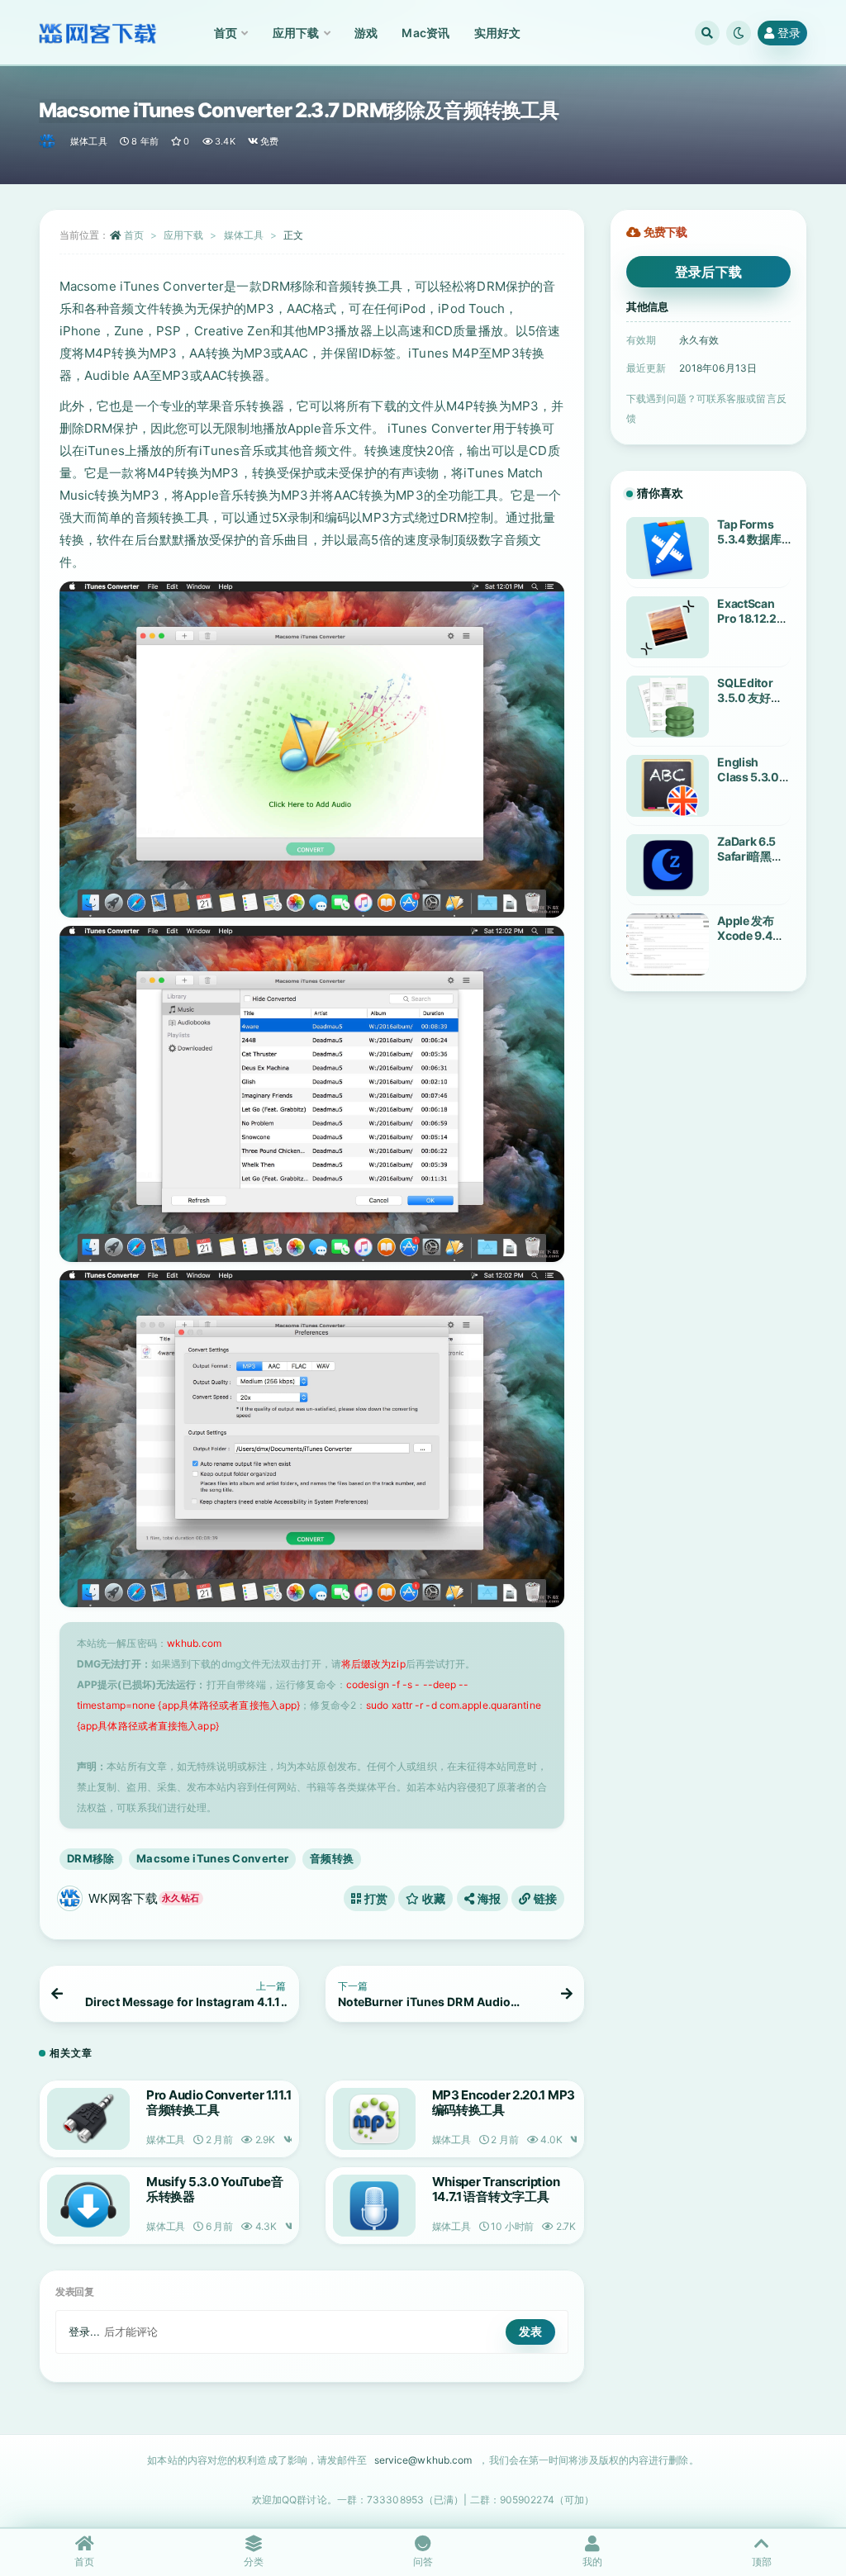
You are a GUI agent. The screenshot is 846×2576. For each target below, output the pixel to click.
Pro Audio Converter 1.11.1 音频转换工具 (219, 2102)
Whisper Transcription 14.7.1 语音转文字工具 (496, 2189)
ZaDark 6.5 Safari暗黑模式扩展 (750, 856)
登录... (85, 2332)
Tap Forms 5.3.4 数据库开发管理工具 (751, 539)
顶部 (762, 2562)
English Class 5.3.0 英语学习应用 (751, 777)
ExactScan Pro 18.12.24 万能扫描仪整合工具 (751, 626)
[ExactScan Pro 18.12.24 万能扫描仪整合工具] (668, 627)
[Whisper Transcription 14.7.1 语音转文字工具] (374, 2206)
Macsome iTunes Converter (212, 1858)
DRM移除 (91, 1858)
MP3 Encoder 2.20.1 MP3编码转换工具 (504, 2102)
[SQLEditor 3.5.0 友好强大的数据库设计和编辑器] (668, 707)
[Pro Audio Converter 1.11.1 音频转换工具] (88, 2119)
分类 (254, 2562)
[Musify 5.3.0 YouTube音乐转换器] (88, 2206)
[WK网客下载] (48, 141)
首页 (134, 235)
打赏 (374, 1898)
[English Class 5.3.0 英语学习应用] (668, 786)
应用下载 (183, 235)
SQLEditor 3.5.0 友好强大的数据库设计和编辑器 (751, 705)
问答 (423, 2562)
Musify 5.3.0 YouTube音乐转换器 (215, 2189)
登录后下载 (709, 272)
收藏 (433, 1898)
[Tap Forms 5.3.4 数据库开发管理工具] (668, 548)
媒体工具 (89, 141)
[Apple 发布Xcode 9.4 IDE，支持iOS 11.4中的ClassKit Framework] (668, 944)
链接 (544, 1898)
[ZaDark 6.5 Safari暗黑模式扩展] (668, 865)
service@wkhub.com (423, 2460)
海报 (487, 1898)
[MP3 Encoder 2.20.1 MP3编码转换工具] (374, 2119)
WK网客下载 (144, 1898)
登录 (789, 33)
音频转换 (332, 1858)
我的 (592, 2562)
